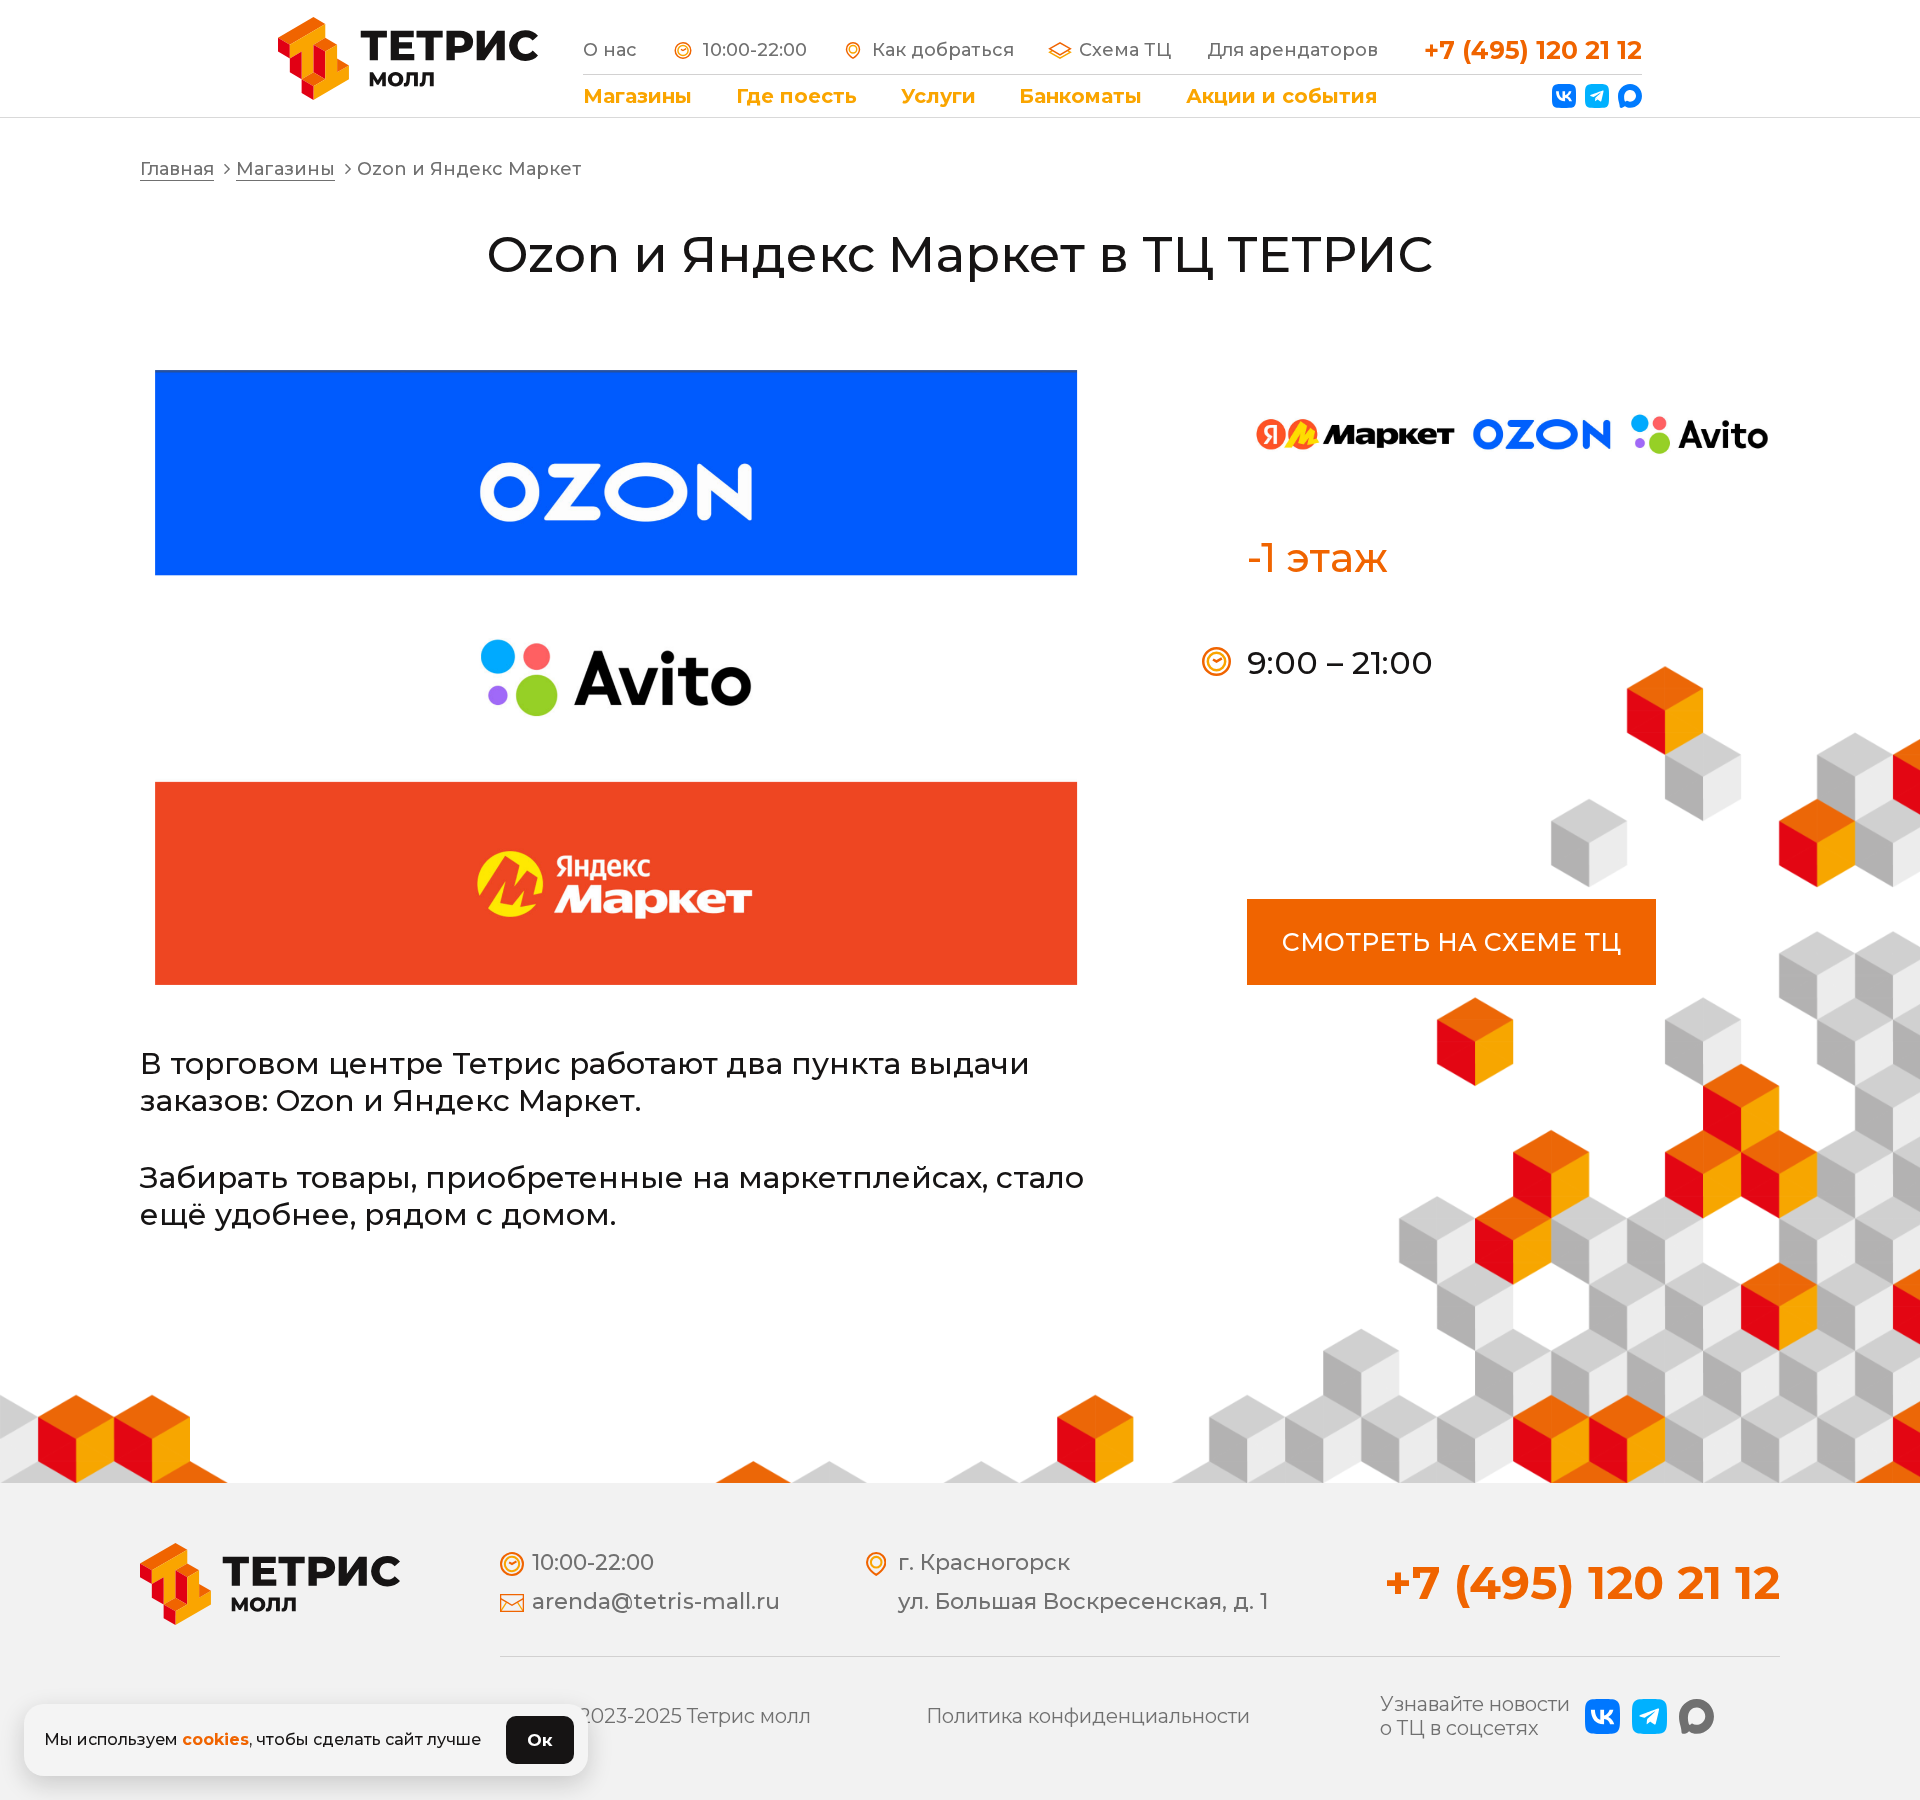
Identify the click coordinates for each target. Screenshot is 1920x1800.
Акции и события (1282, 96)
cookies (215, 1739)
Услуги (938, 96)
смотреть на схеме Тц (1451, 942)
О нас (610, 50)
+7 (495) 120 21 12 (1533, 50)
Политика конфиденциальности (1088, 1716)
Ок (540, 1740)
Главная (177, 169)
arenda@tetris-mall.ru (656, 1601)
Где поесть (796, 96)
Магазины (637, 96)
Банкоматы (1080, 96)
